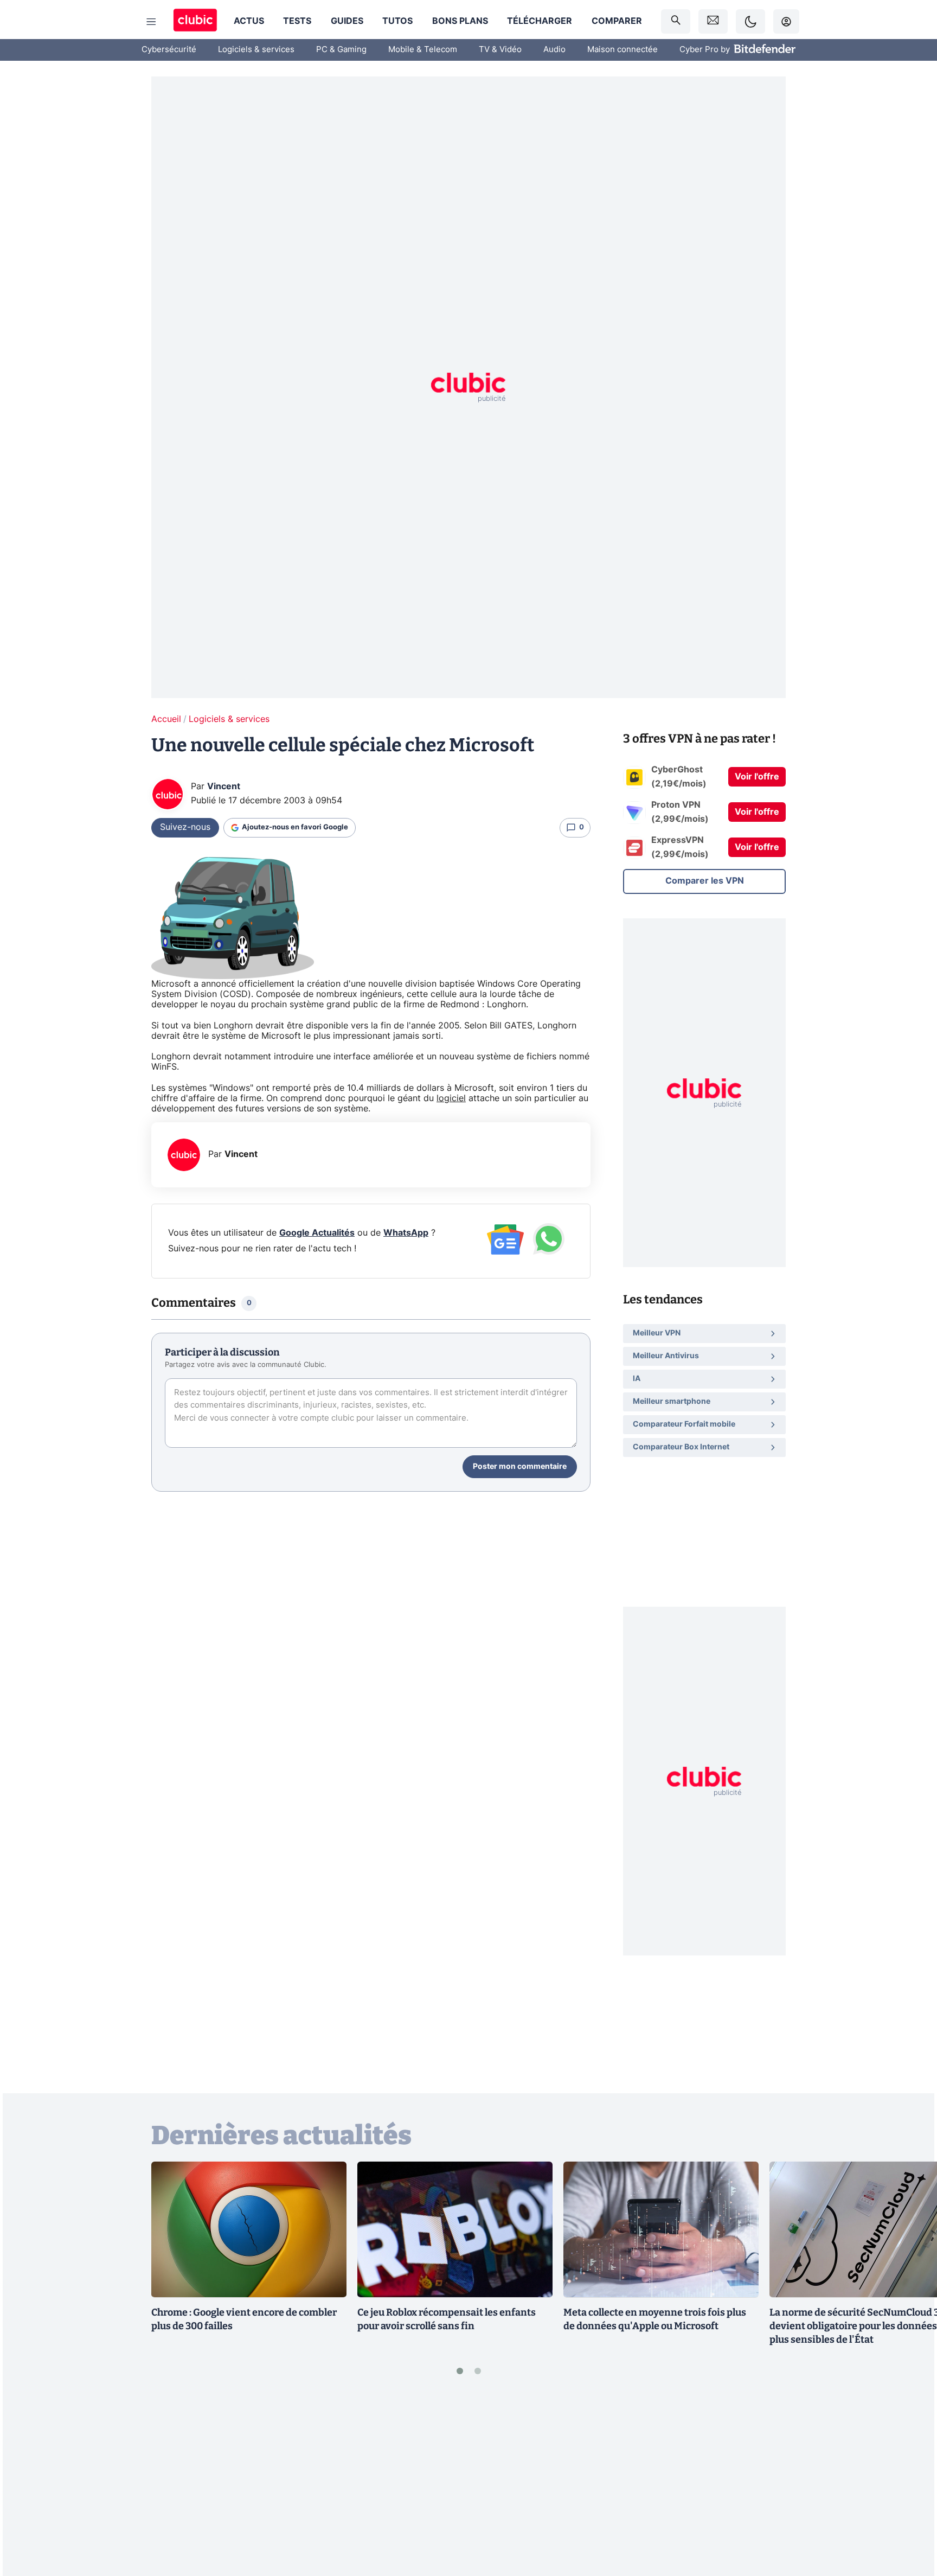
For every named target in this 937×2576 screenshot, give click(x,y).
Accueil (166, 719)
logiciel (451, 1098)
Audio (554, 50)
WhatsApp (406, 1233)
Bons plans (460, 21)
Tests (297, 21)
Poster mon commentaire (520, 1467)
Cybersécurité (169, 50)
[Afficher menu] (151, 22)
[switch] (750, 21)
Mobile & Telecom (423, 50)
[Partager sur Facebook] (910, 2483)
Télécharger (540, 21)
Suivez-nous (185, 827)
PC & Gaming (341, 50)
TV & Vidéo (500, 50)
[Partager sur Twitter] (910, 2519)
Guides (347, 21)
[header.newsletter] (713, 21)
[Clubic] (195, 21)
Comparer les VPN (705, 881)
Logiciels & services (256, 50)
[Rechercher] (676, 21)
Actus (249, 21)
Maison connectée (622, 50)
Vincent (224, 787)
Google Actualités (317, 1233)
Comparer (617, 21)
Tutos (397, 21)
